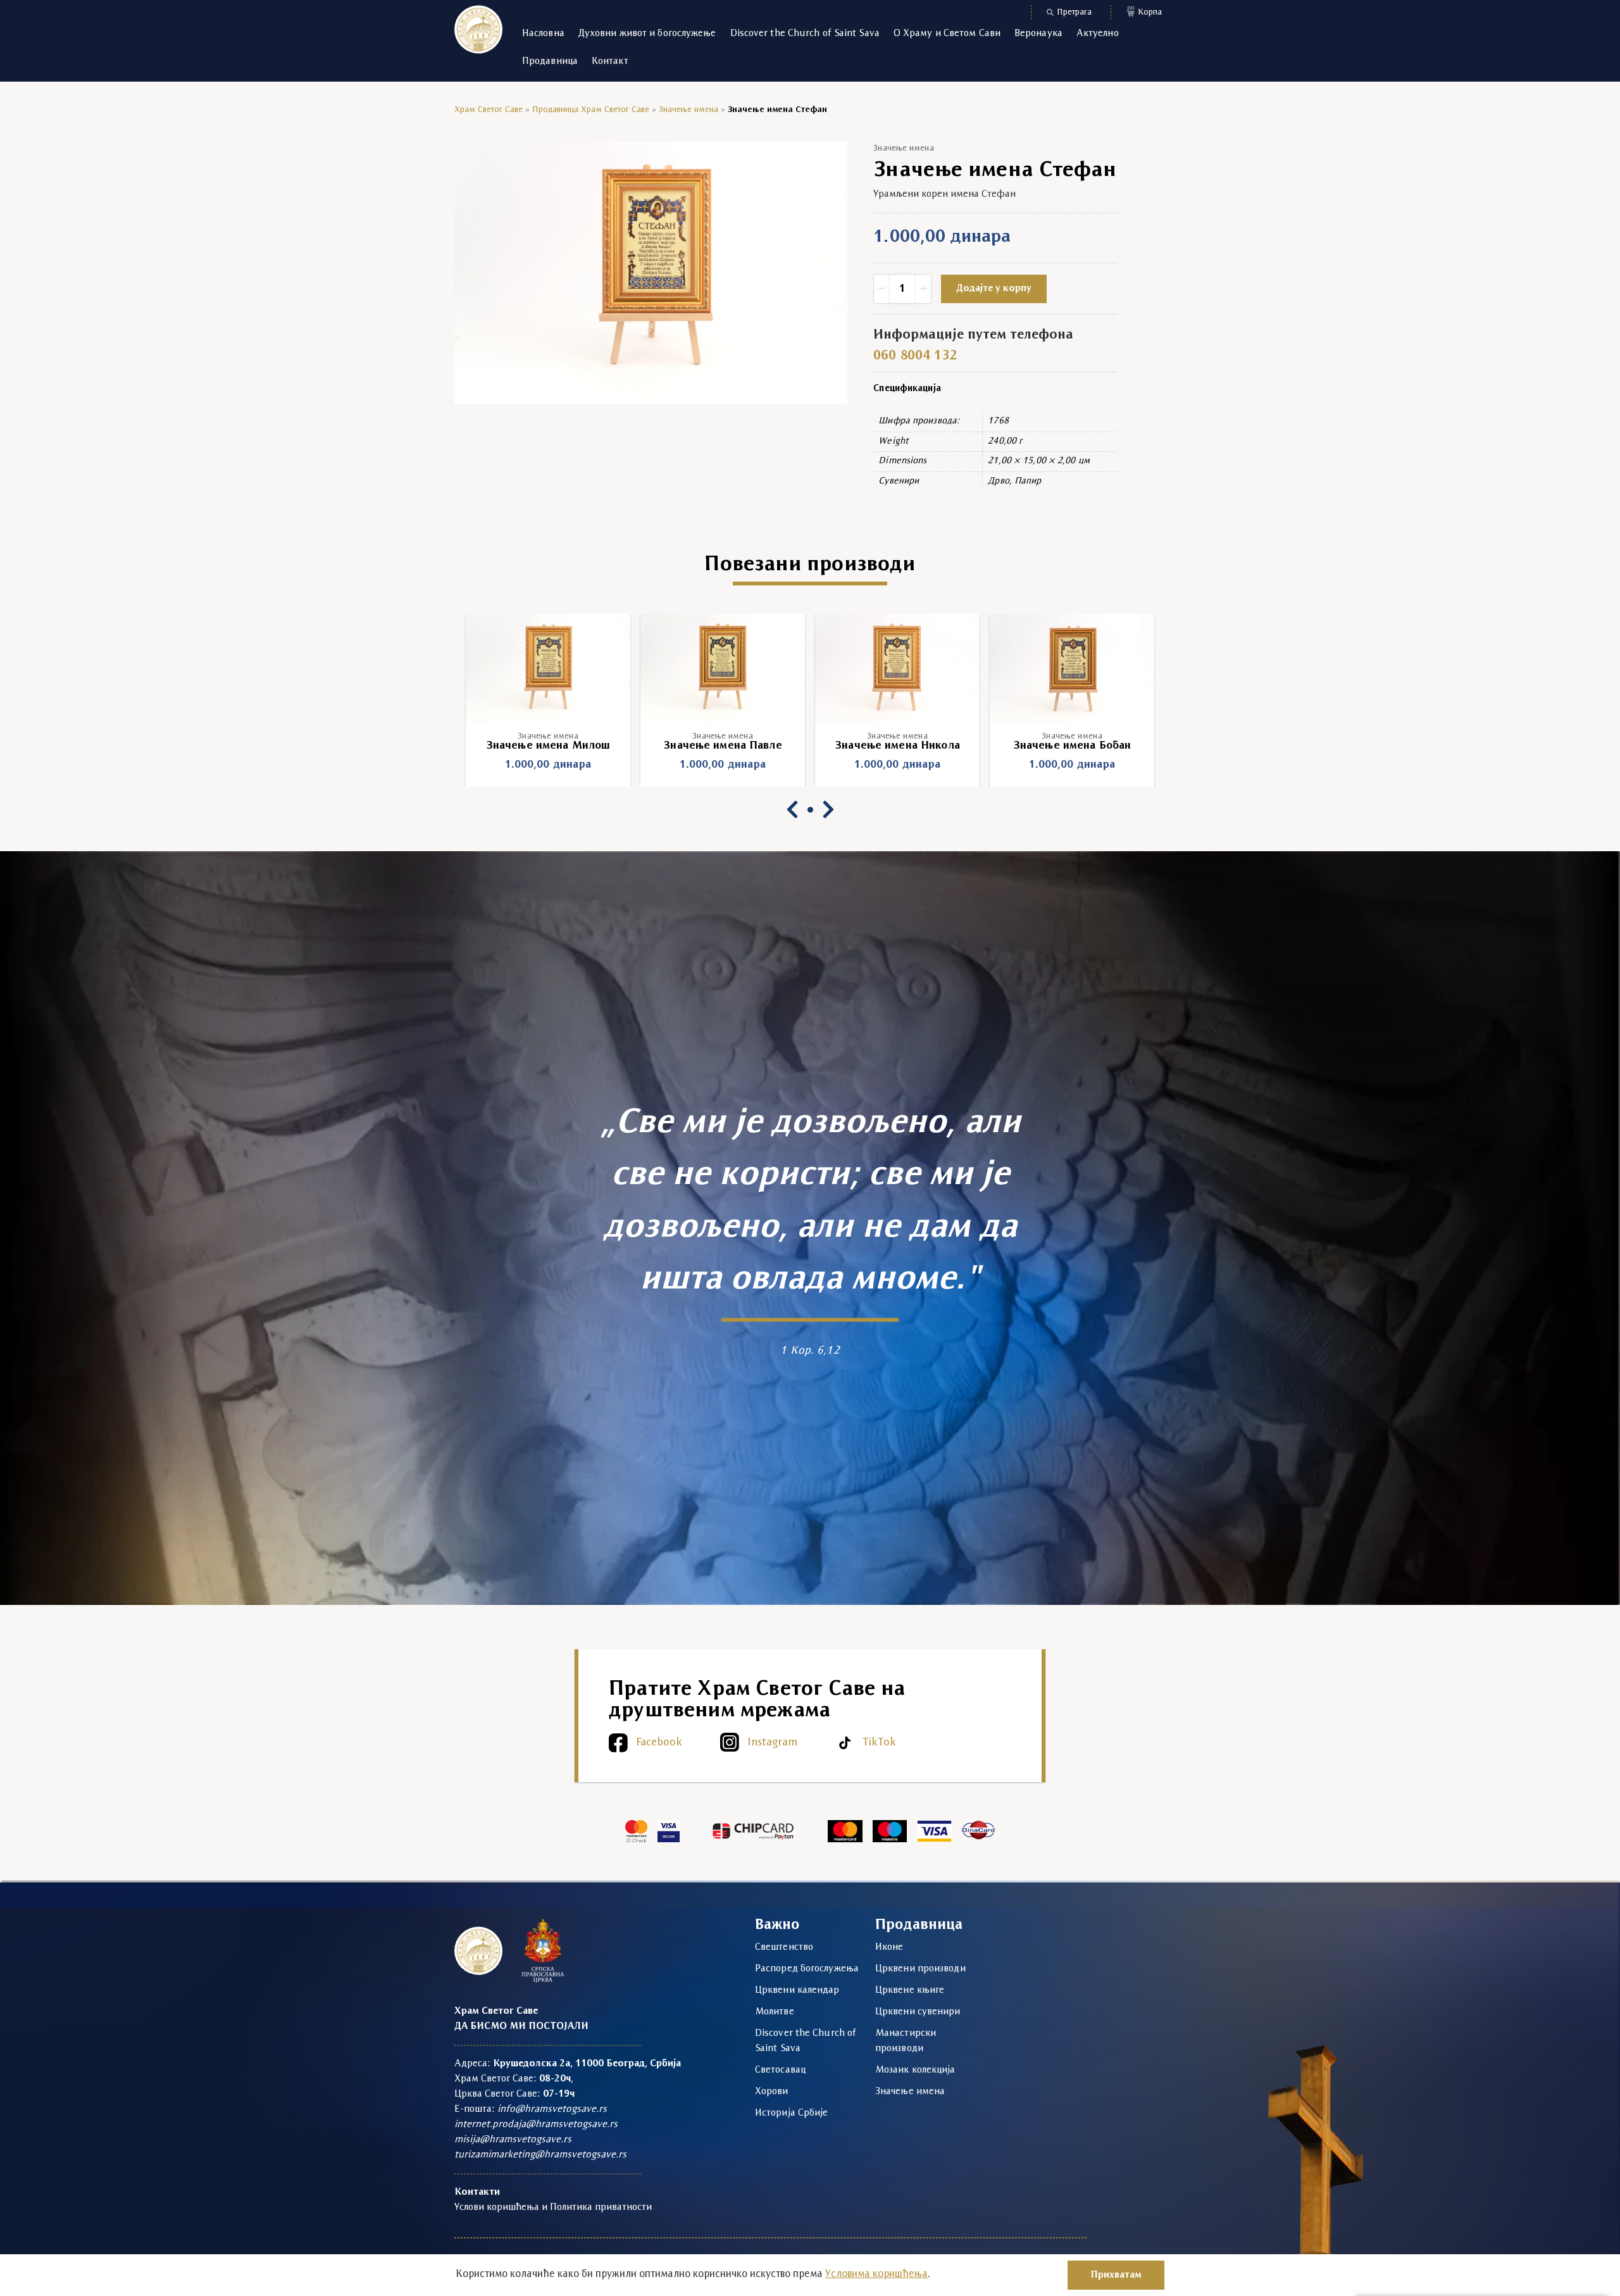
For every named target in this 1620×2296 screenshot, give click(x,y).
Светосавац (780, 2070)
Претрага (1074, 12)
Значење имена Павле (548, 746)
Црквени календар (797, 1990)
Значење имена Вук (1072, 746)
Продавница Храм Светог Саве (591, 110)
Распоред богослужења (807, 1969)
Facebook (659, 1743)
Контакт (610, 61)
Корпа (1145, 11)
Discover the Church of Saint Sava (805, 34)
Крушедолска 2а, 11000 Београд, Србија (587, 2064)
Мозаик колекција (915, 2070)
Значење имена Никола (723, 746)
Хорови (772, 2092)
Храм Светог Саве (489, 110)
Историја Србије (792, 2113)
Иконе (889, 1947)
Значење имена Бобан (897, 746)
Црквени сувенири (918, 2012)
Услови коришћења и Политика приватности (553, 2207)
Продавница (550, 61)
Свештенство (784, 1947)
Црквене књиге (910, 1990)
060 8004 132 (915, 356)
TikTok (879, 1743)
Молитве (775, 2012)
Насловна (543, 34)
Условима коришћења (876, 2274)
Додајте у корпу (994, 289)
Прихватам (1116, 2275)
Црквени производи (920, 1969)
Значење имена (688, 110)
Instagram (772, 1743)
